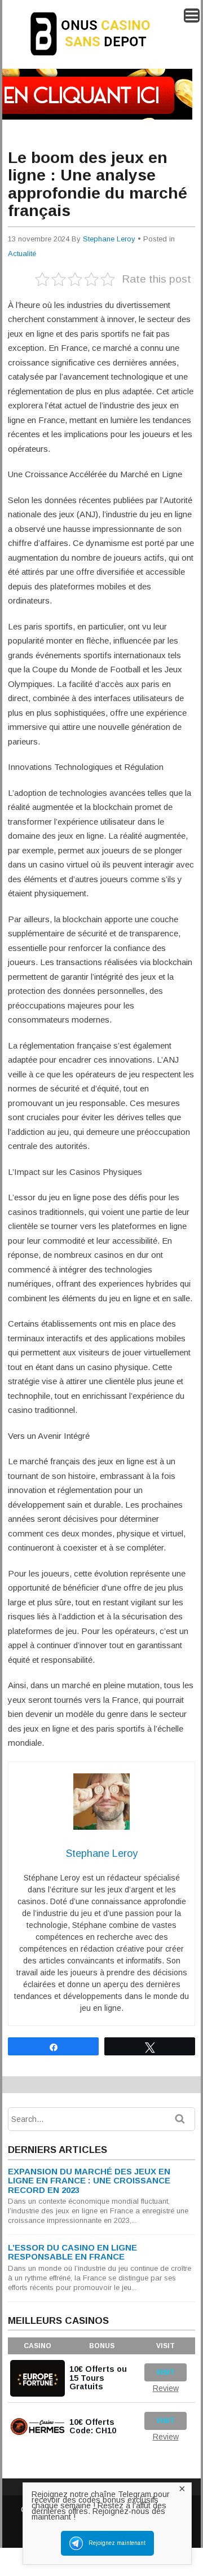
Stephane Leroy (109, 239)
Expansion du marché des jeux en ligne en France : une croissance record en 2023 (89, 2181)
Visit (166, 2372)
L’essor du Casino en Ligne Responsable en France (72, 2252)
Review (166, 2388)
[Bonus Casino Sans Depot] (99, 60)
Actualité (22, 254)
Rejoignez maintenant (117, 2543)
